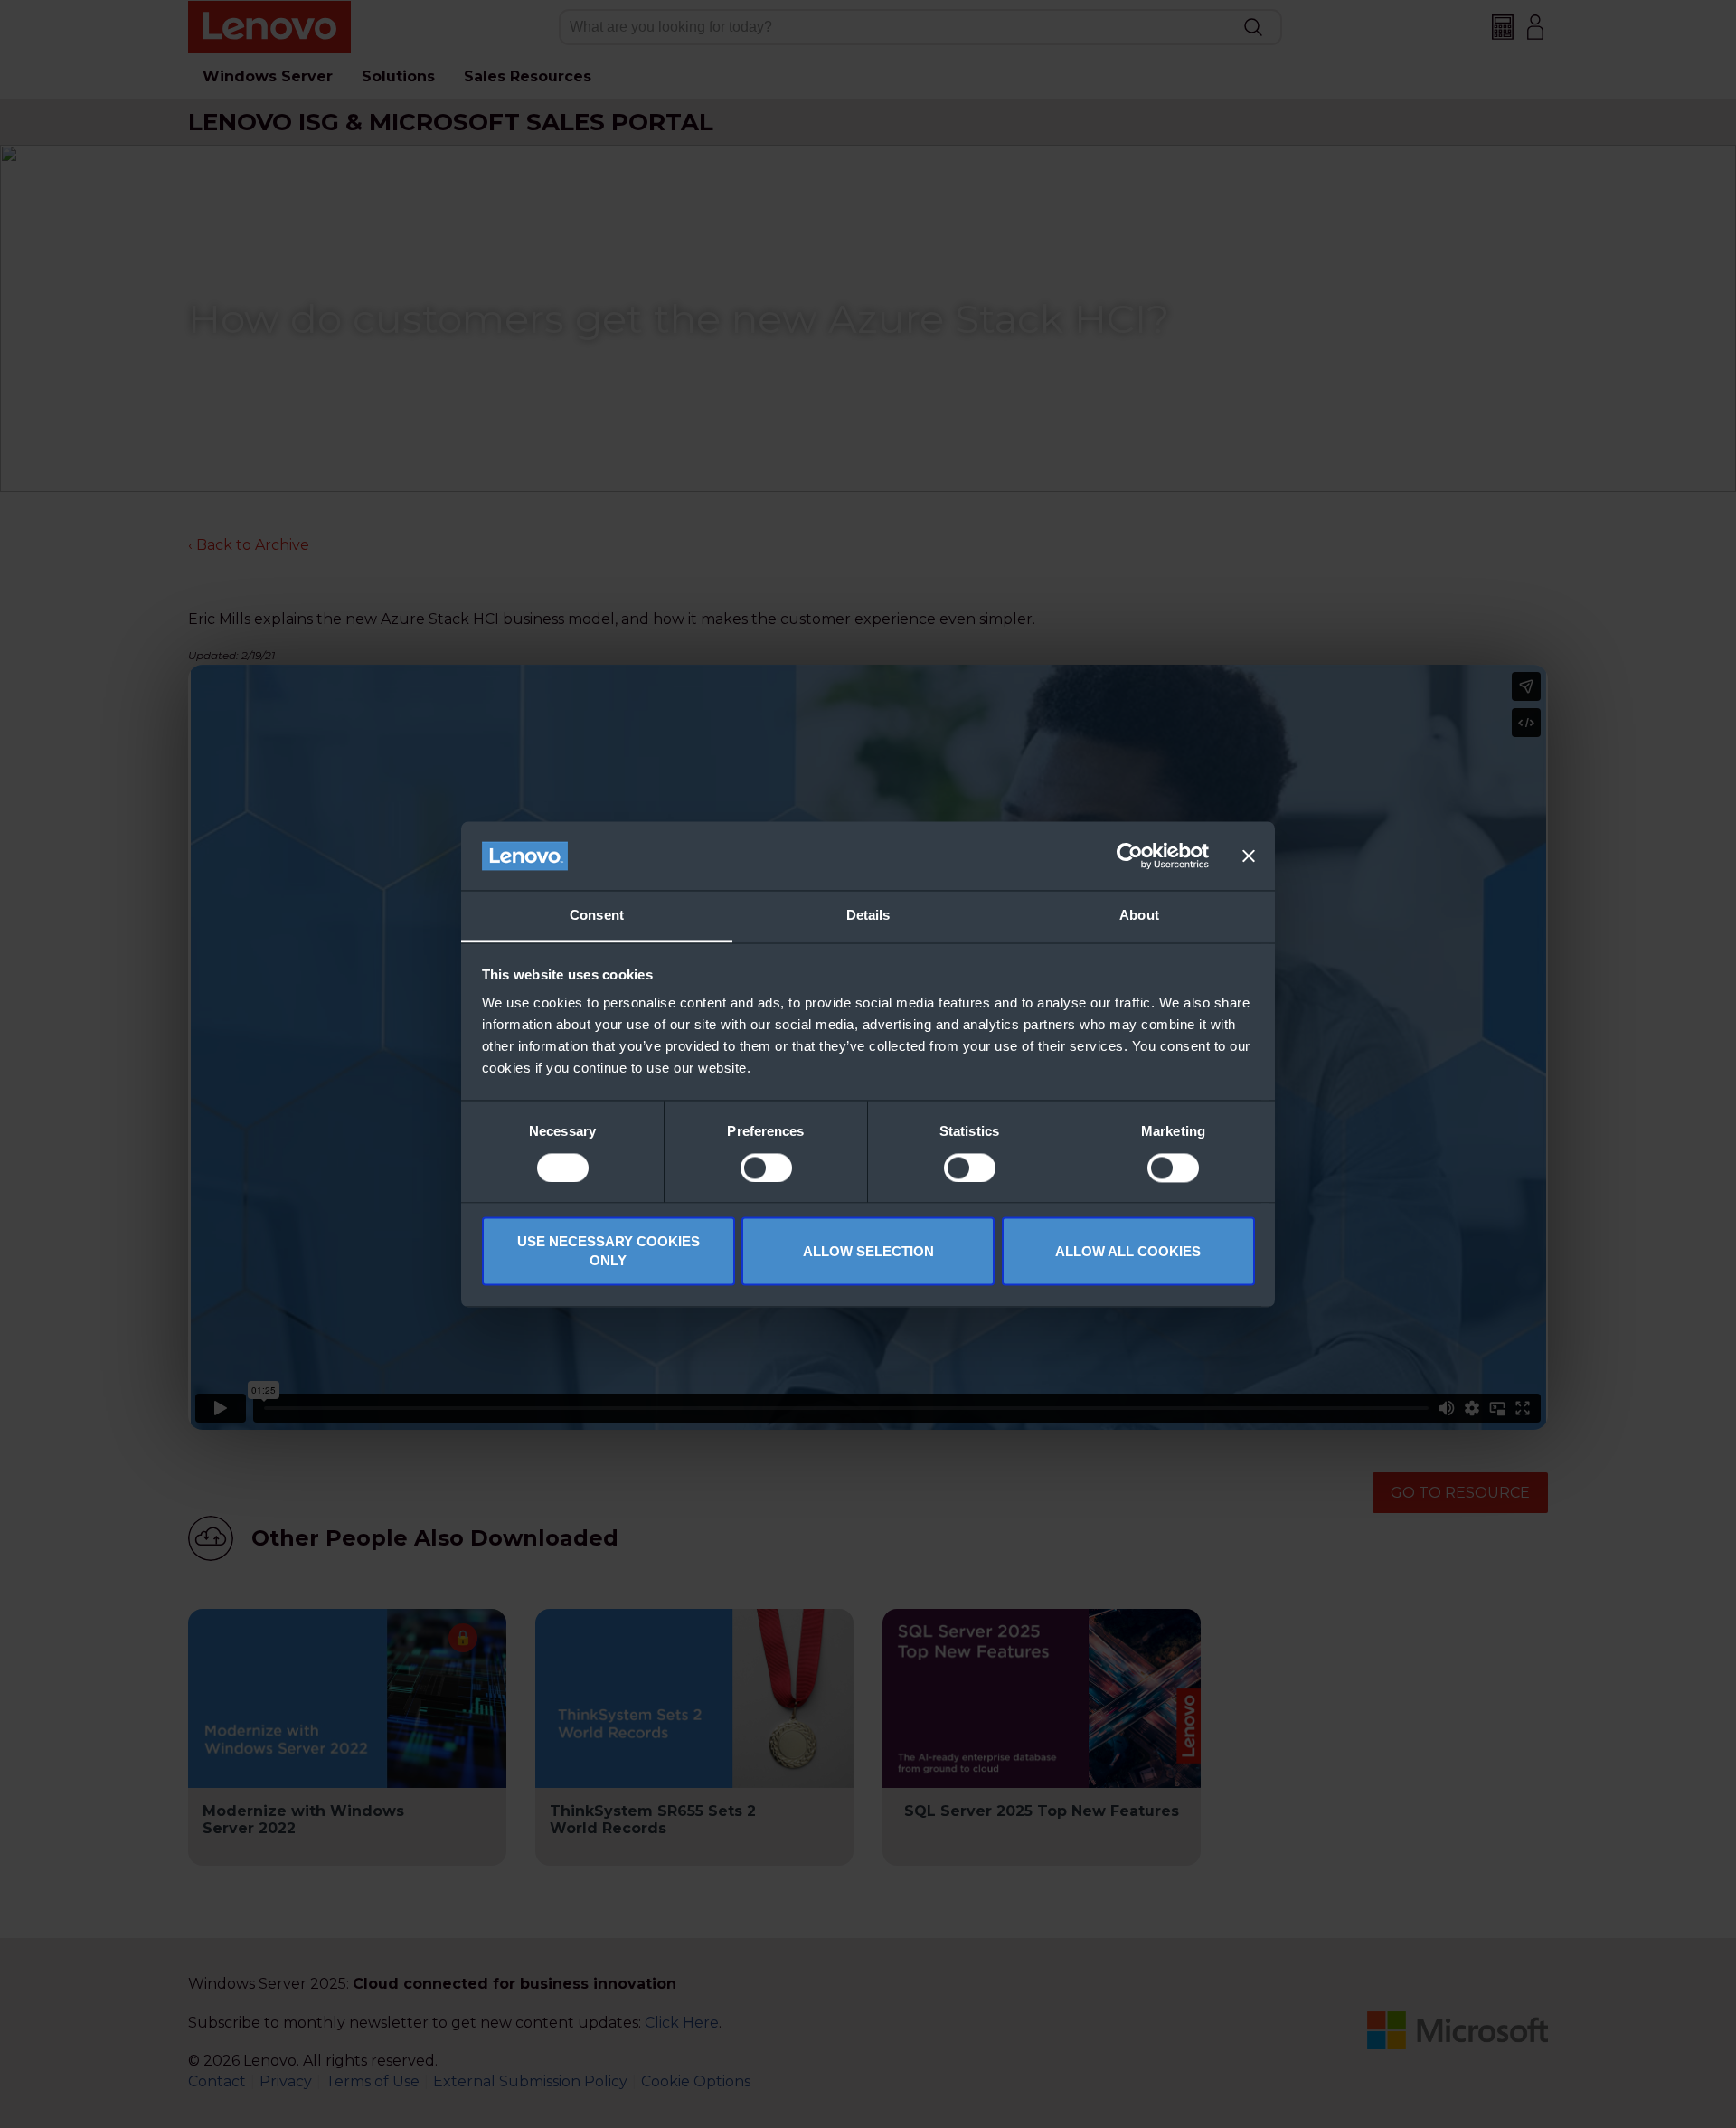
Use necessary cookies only (609, 1252)
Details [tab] (868, 916)
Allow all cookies (1128, 1251)
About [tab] (1139, 916)
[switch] (766, 1168)
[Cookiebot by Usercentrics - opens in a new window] (1130, 856)
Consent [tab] (597, 916)
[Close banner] (1249, 856)
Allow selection (868, 1251)
